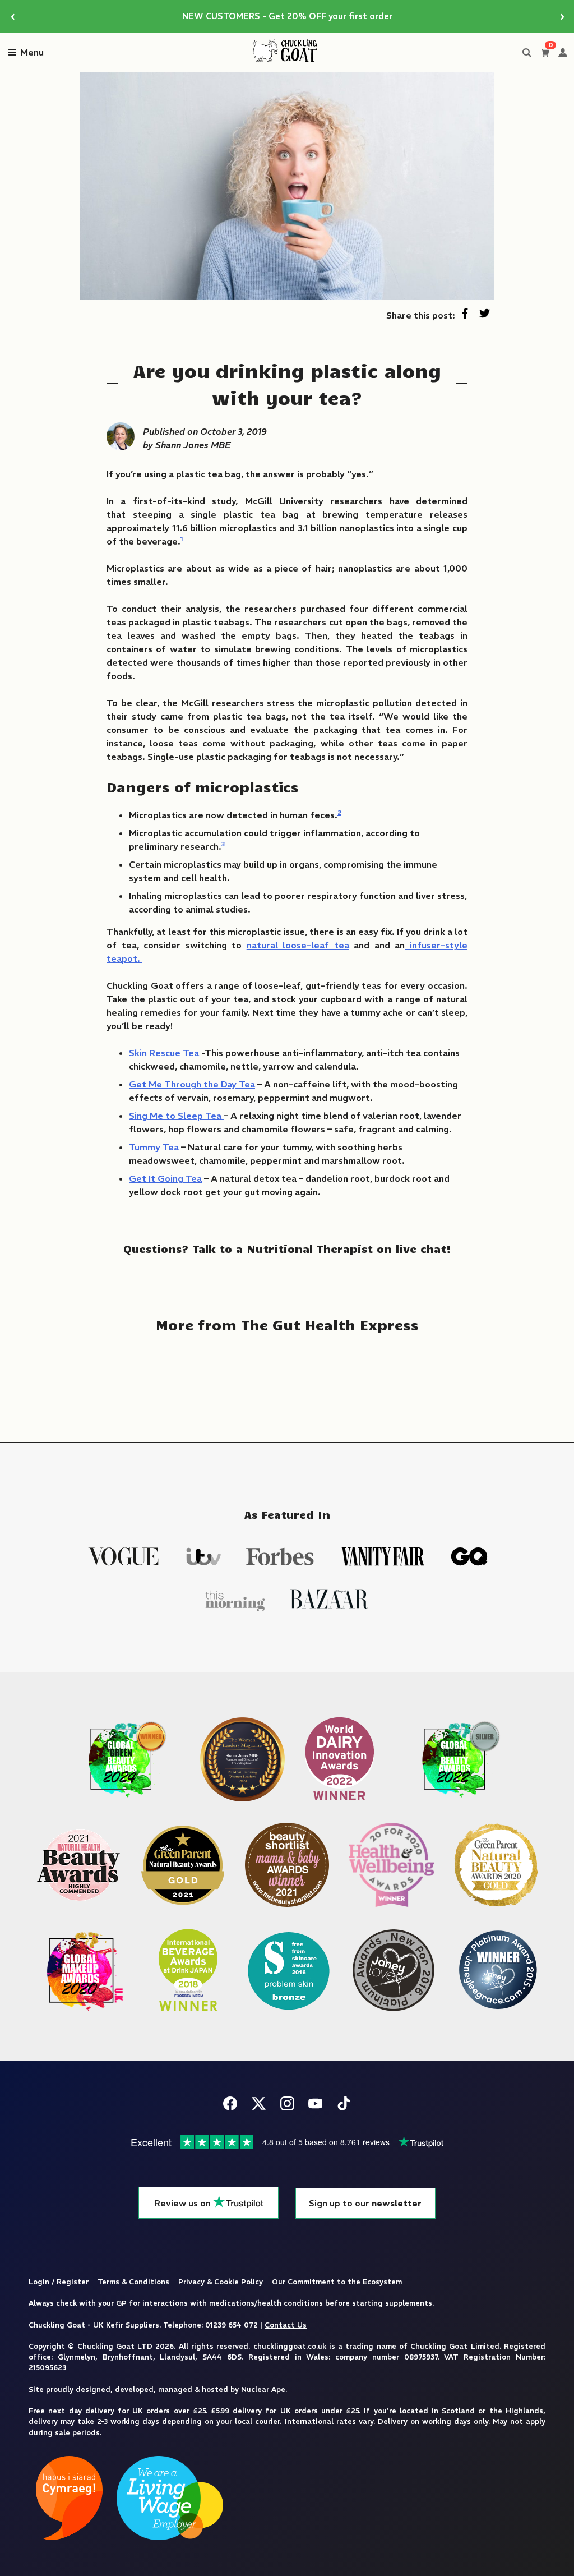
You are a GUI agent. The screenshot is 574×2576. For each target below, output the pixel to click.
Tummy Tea (154, 1147)
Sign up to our (365, 2203)
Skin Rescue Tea (164, 1053)
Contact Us (286, 2325)
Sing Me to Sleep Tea (176, 1116)
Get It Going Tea (165, 1178)
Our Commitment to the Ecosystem (337, 2282)
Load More (287, 1380)
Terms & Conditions (133, 2282)
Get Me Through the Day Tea (192, 1084)
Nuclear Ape (263, 2389)
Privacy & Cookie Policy (221, 2282)
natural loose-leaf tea (298, 945)
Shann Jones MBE (193, 445)
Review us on (184, 2203)
